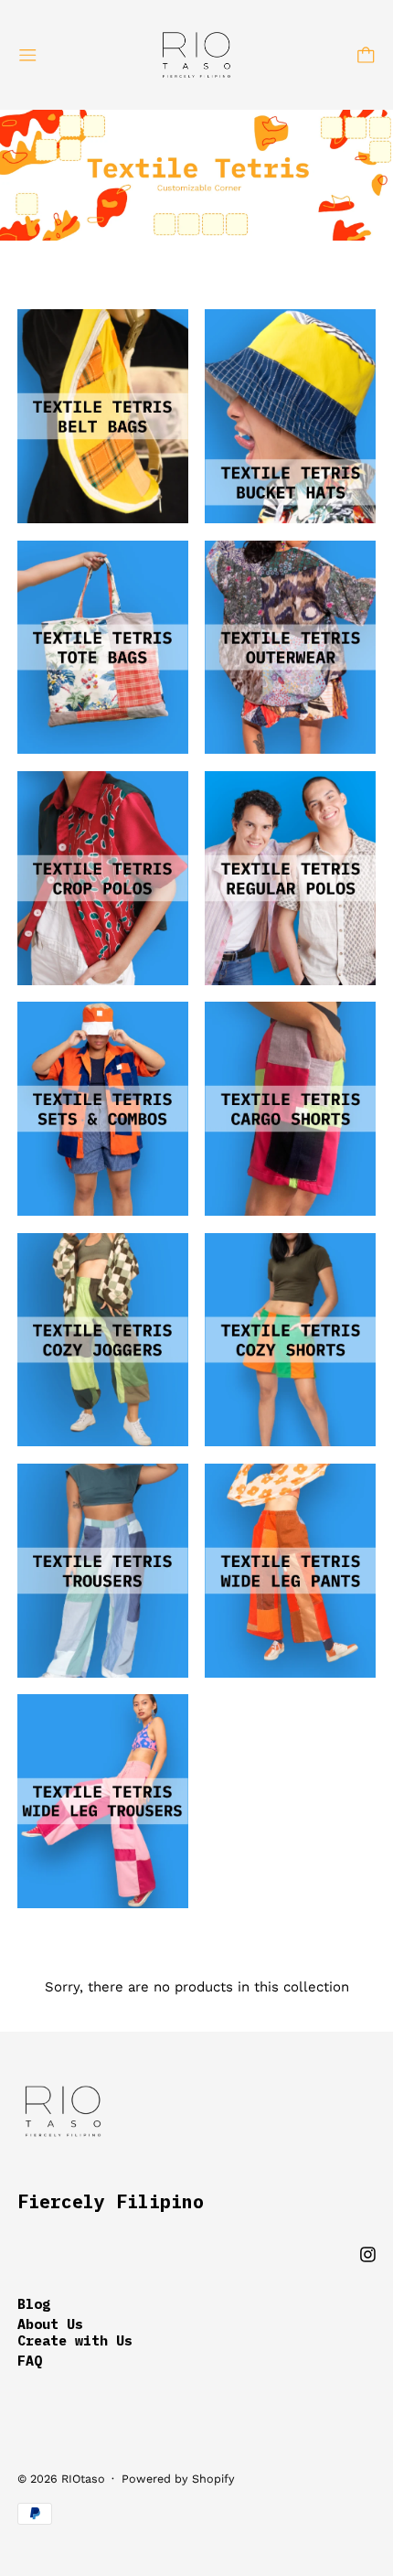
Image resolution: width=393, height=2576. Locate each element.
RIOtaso (83, 2479)
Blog (34, 2304)
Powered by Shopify (178, 2479)
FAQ (30, 2361)
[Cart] (366, 55)
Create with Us (75, 2340)
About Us (50, 2324)
